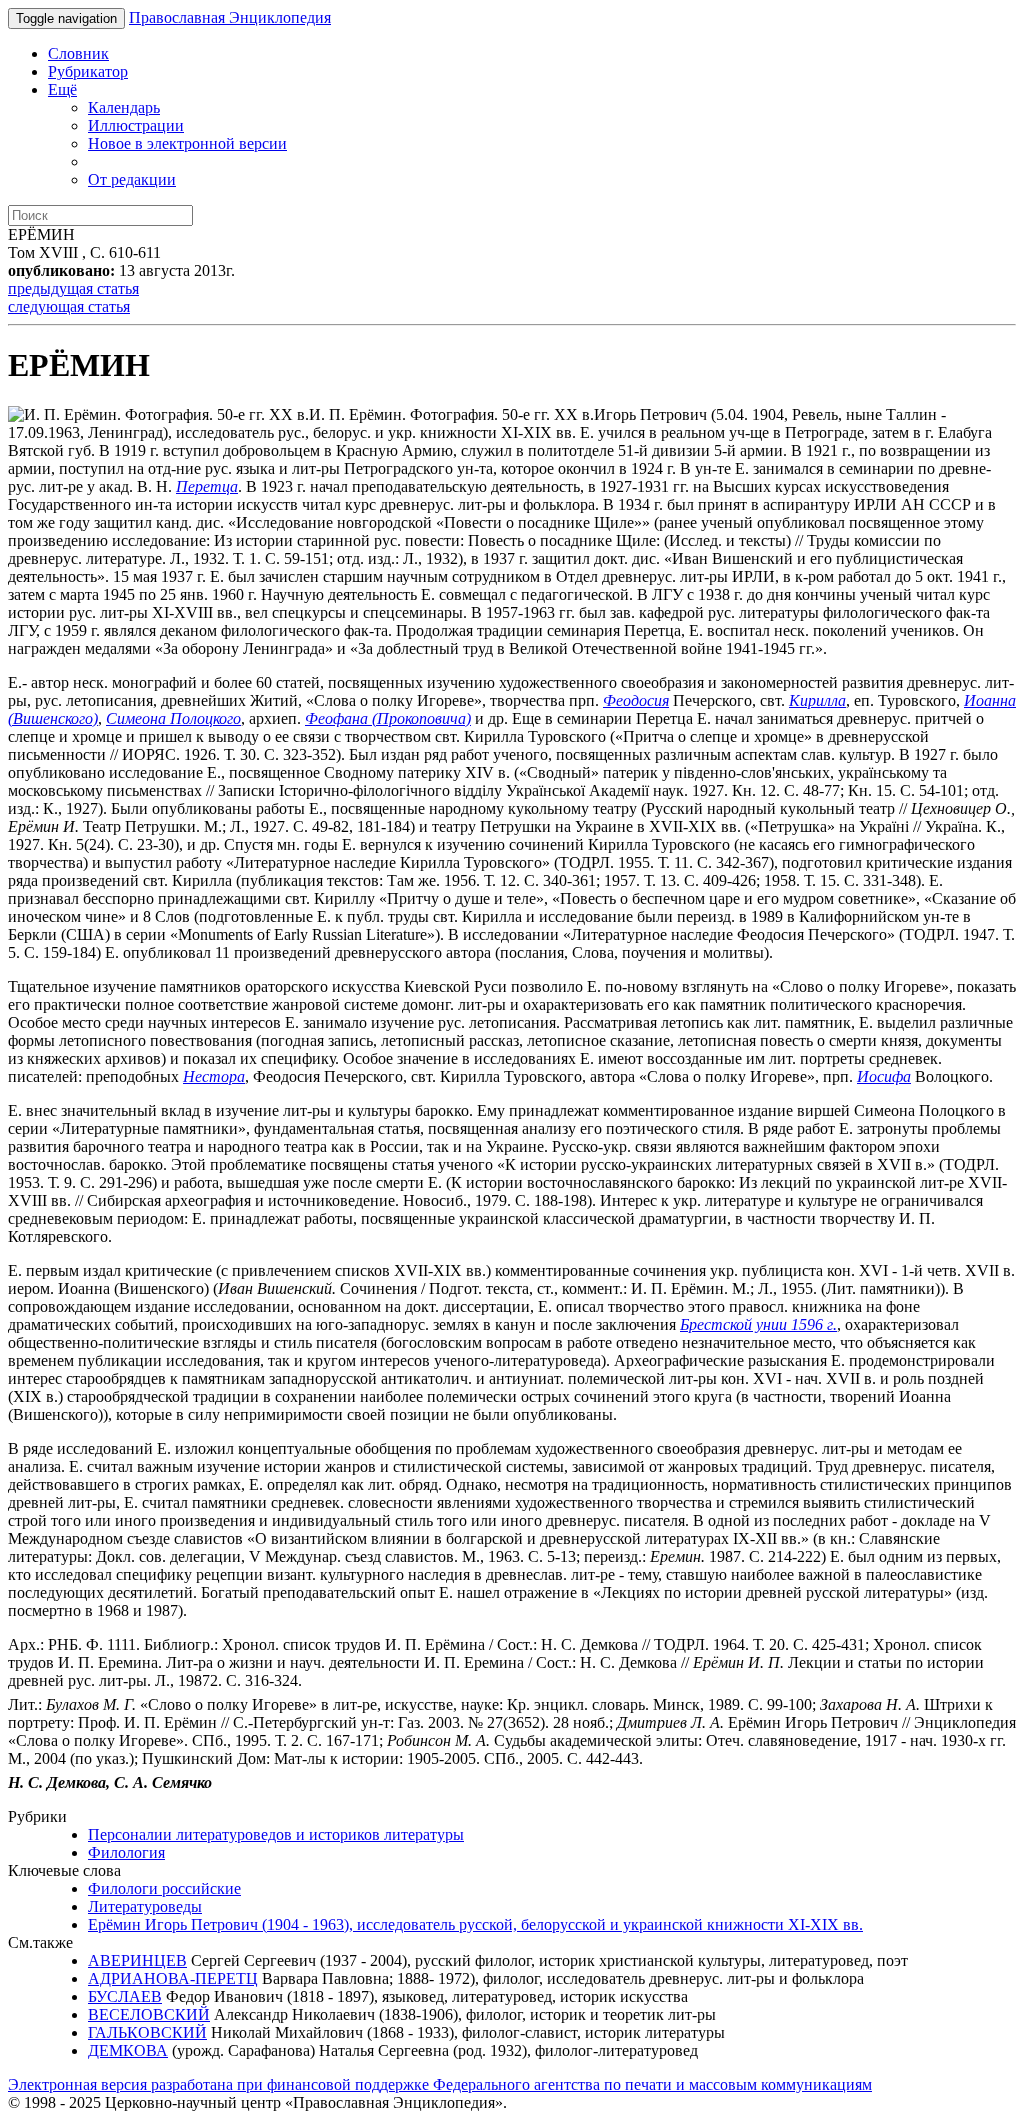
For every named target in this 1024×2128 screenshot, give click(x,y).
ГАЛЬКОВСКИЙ (147, 2032)
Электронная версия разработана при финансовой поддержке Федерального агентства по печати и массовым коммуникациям (440, 2084)
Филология (126, 1852)
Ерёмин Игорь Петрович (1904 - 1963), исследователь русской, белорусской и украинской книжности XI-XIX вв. (475, 1924)
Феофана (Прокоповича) (388, 718)
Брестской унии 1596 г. (758, 1324)
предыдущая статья (73, 288)
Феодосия (636, 700)
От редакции (132, 179)
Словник (78, 53)
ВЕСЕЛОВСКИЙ (149, 2014)
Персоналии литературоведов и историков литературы (276, 1834)
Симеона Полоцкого (173, 718)
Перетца (207, 486)
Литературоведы (145, 1906)
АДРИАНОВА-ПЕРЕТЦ (173, 1978)
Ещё (62, 89)
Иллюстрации (136, 125)
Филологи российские (164, 1888)
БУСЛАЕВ (125, 1996)
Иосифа (884, 1076)
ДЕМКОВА (128, 2050)
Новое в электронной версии (187, 143)
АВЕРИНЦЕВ (137, 1960)
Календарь (124, 107)
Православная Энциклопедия (230, 17)
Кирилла (817, 700)
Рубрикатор (88, 71)
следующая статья (69, 306)
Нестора (214, 1076)
